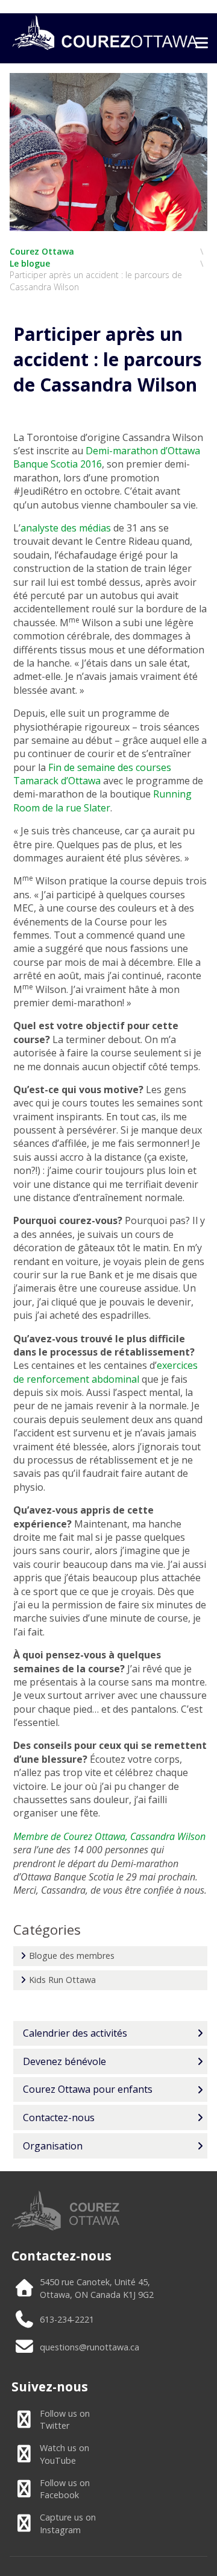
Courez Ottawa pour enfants (88, 2089)
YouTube (64, 2454)
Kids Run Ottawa (62, 1980)
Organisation (53, 2146)
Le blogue (30, 263)
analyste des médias (66, 528)
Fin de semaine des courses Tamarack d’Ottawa (92, 774)
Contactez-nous (59, 2118)
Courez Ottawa (42, 251)
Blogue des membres (72, 1956)
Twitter (65, 2420)
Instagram (68, 2524)
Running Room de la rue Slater (102, 801)
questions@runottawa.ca (90, 2347)
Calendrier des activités (75, 2033)
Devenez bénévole (64, 2061)
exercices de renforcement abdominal (105, 1372)
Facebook (65, 2489)
